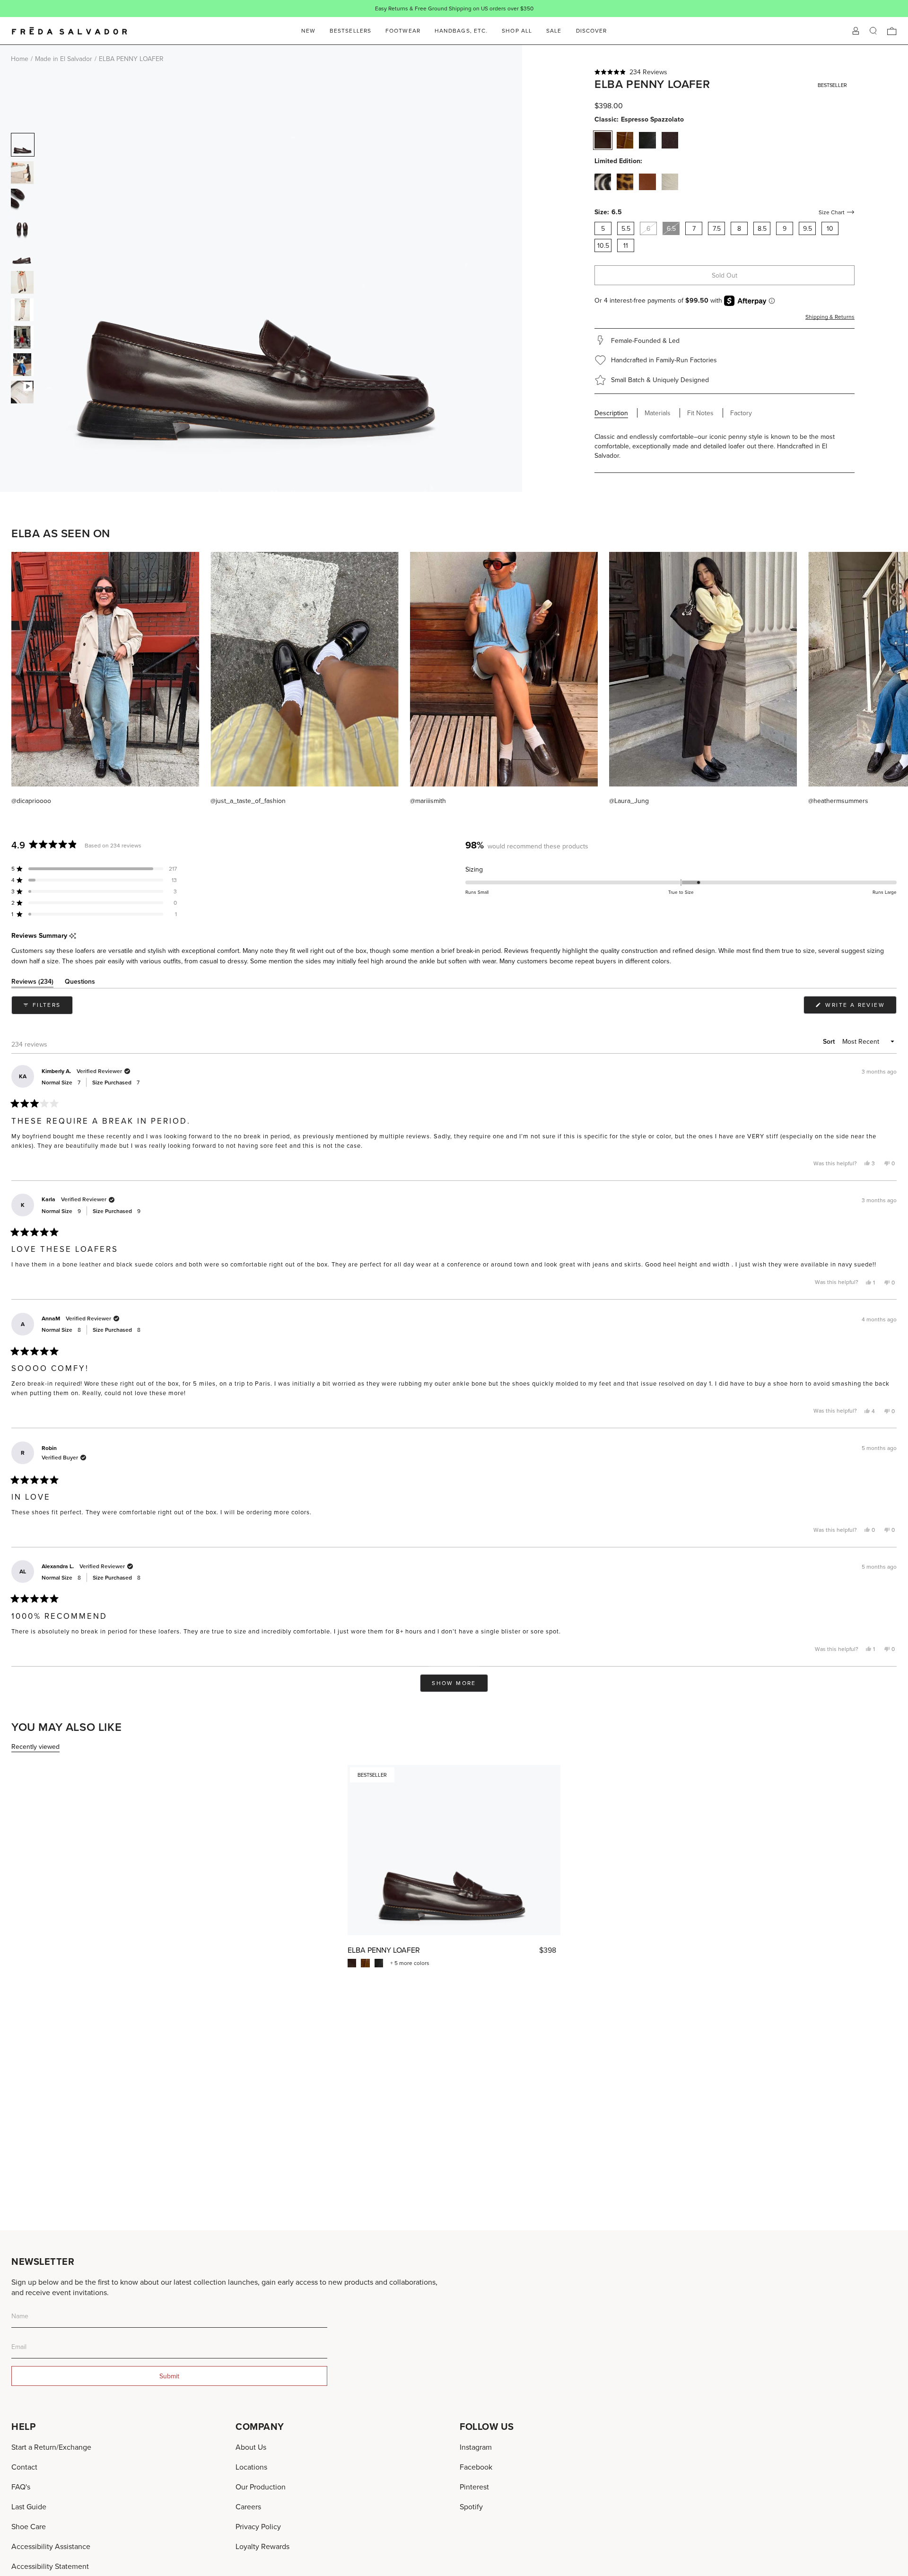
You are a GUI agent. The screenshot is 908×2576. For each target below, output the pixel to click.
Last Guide (29, 2506)
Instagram (476, 2447)
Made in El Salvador (64, 59)
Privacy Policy (258, 2526)
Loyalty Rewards (262, 2546)
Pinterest (474, 2487)
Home (20, 59)
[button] (725, 72)
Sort (830, 1041)
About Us (251, 2447)
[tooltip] (73, 936)
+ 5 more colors (410, 1963)
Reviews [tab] (32, 983)
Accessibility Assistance (51, 2546)
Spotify (471, 2506)
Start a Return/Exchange (51, 2447)
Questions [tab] (80, 983)
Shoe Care (29, 2526)
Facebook (476, 2467)
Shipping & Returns (830, 317)
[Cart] (892, 31)
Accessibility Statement (50, 2566)
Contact (24, 2467)
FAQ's (21, 2487)
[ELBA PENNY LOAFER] (454, 1850)
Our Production (261, 2487)
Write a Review (860, 1007)
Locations (251, 2467)
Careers (248, 2506)
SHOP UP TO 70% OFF (485, 8)
